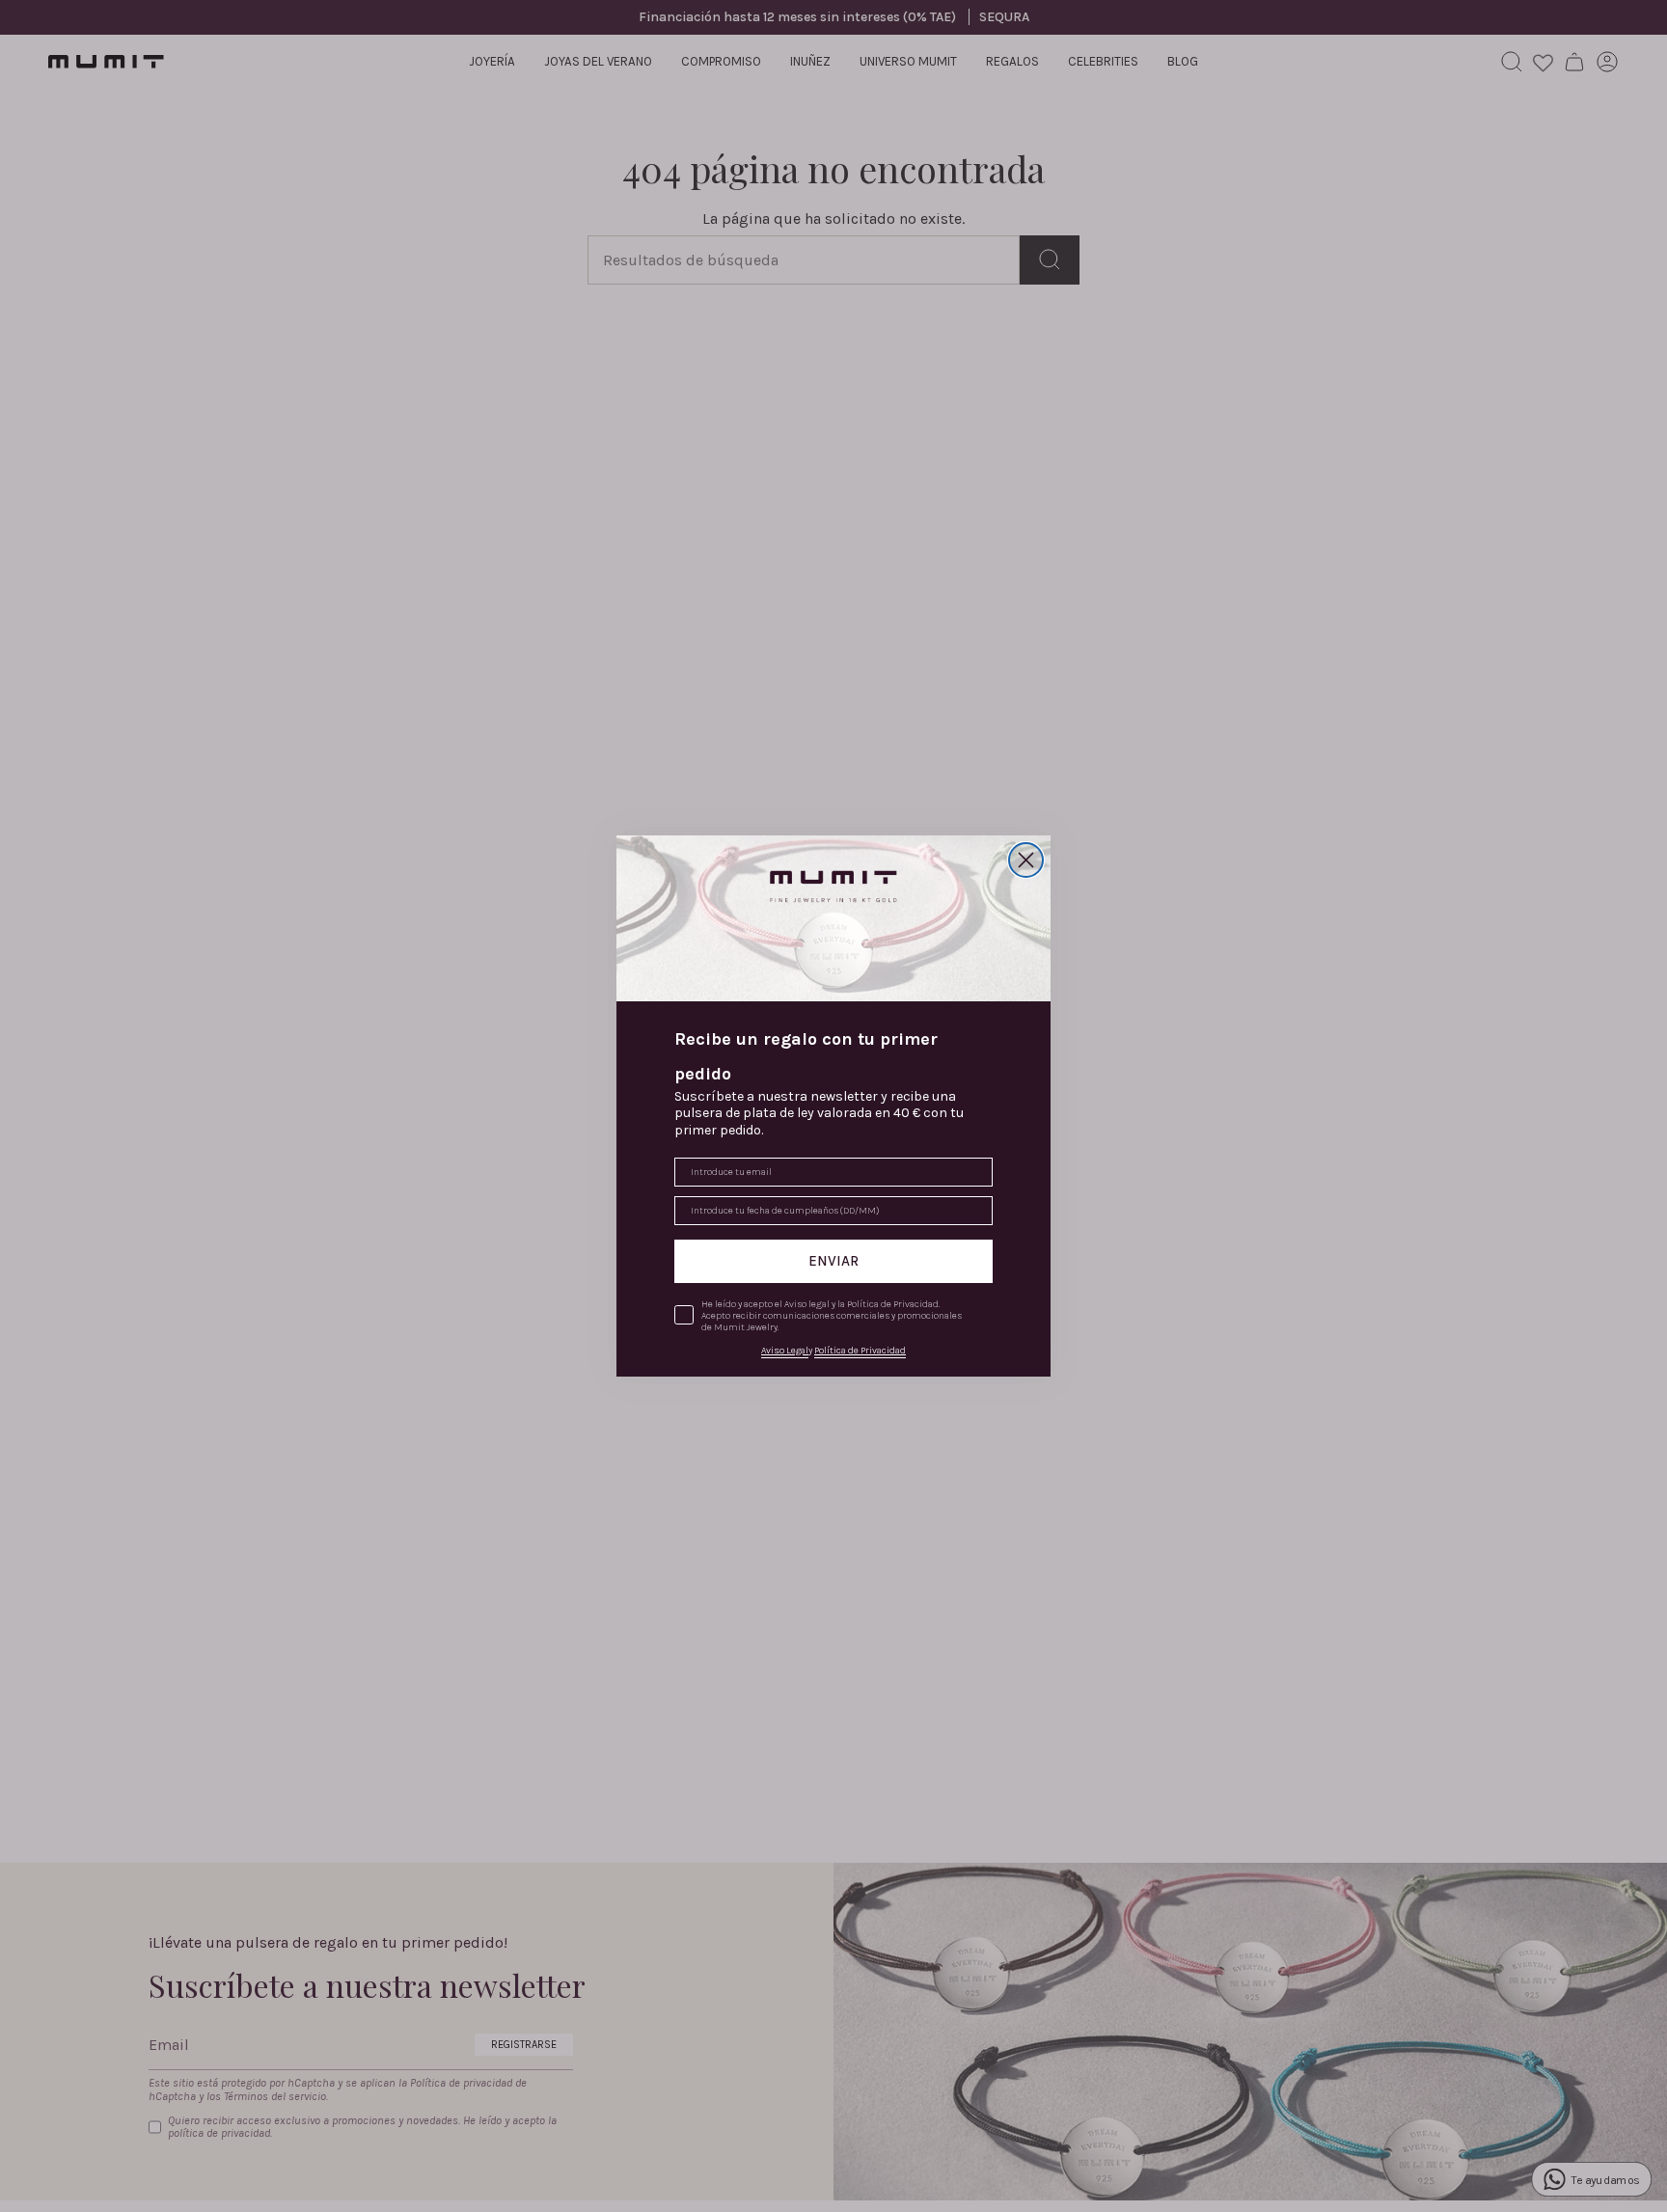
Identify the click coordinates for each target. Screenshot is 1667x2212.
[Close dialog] (1026, 860)
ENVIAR (833, 1261)
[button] (833, 918)
